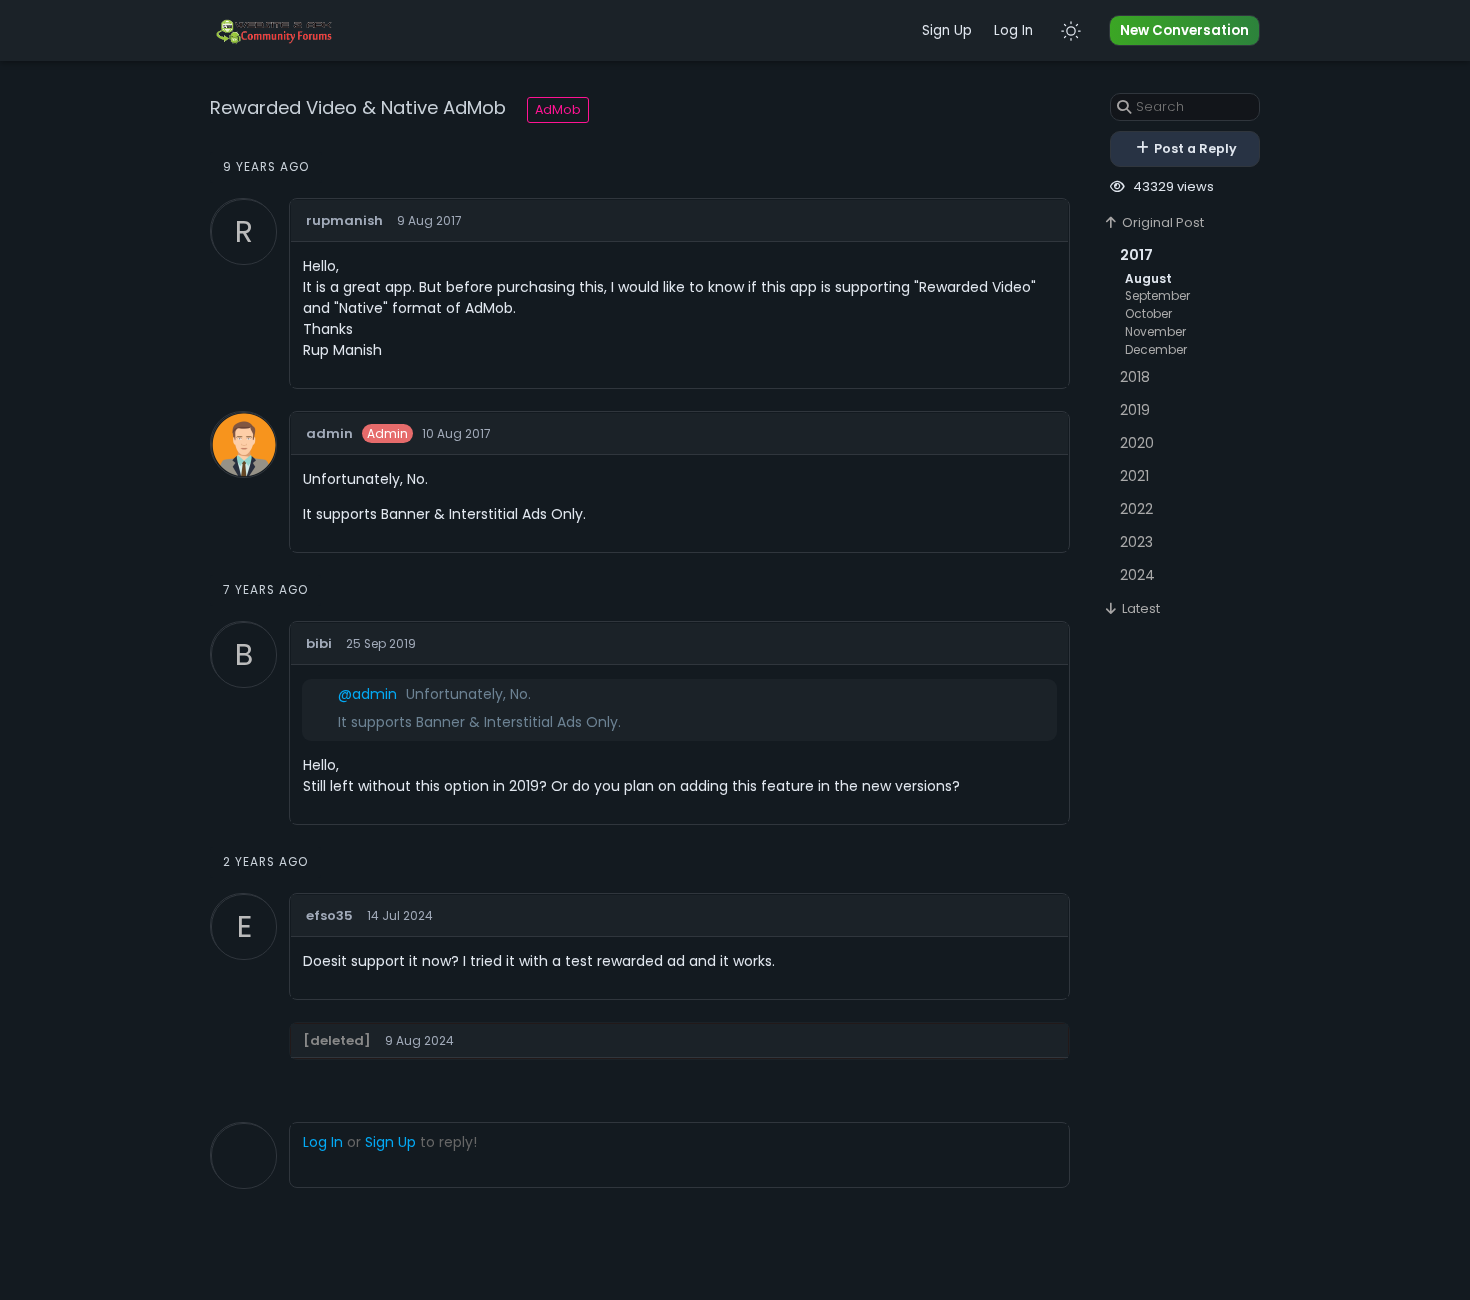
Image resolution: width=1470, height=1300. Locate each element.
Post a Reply (1194, 148)
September (1157, 296)
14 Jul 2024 (400, 916)
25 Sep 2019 (381, 644)
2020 (1137, 443)
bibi (319, 643)
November (1155, 332)
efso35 (329, 915)
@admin (367, 694)
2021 (1134, 476)
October (1148, 314)
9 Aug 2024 (419, 1041)
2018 (1135, 377)
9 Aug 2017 (429, 221)
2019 (1135, 410)
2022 (1136, 509)
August (1148, 279)
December (1156, 350)
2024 (1137, 575)
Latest (1139, 608)
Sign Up (947, 30)
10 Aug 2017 (456, 434)
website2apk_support (998, 1038)
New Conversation (1184, 30)
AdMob (558, 109)
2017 (1136, 255)
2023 (1136, 542)
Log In (1013, 30)
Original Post (1161, 222)
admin (329, 433)
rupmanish (344, 220)
